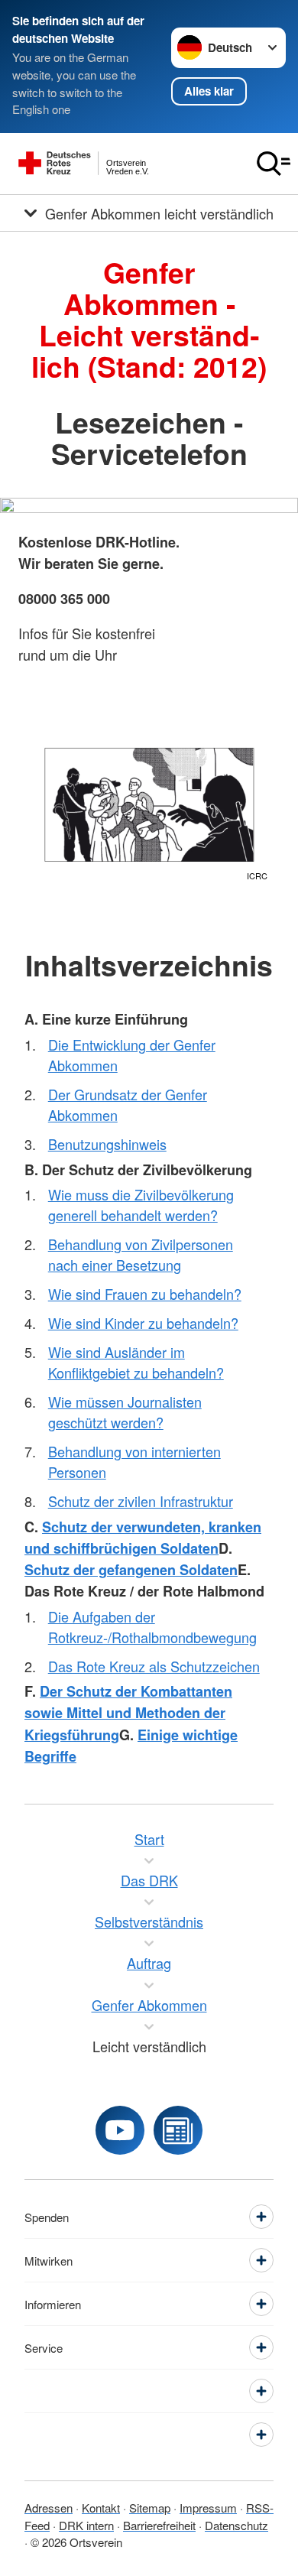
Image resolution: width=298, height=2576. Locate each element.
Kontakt (101, 2508)
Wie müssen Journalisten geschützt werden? (125, 1412)
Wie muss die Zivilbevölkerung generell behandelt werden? (141, 1205)
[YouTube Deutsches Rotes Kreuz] (120, 2130)
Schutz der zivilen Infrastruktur (141, 1501)
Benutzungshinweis (107, 1144)
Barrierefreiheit (159, 2525)
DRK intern (86, 2525)
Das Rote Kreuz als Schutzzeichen (154, 1666)
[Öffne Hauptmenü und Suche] (274, 164)
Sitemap (150, 2508)
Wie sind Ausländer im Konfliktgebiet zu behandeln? (136, 1362)
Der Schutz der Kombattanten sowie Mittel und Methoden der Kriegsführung (128, 1713)
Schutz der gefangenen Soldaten (131, 1570)
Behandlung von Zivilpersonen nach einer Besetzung (141, 1254)
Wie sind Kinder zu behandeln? (143, 1323)
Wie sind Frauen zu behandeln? (145, 1294)
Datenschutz (236, 2525)
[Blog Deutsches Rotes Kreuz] (178, 2130)
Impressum (208, 2508)
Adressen (49, 2508)
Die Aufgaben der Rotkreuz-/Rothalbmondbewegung (152, 1627)
